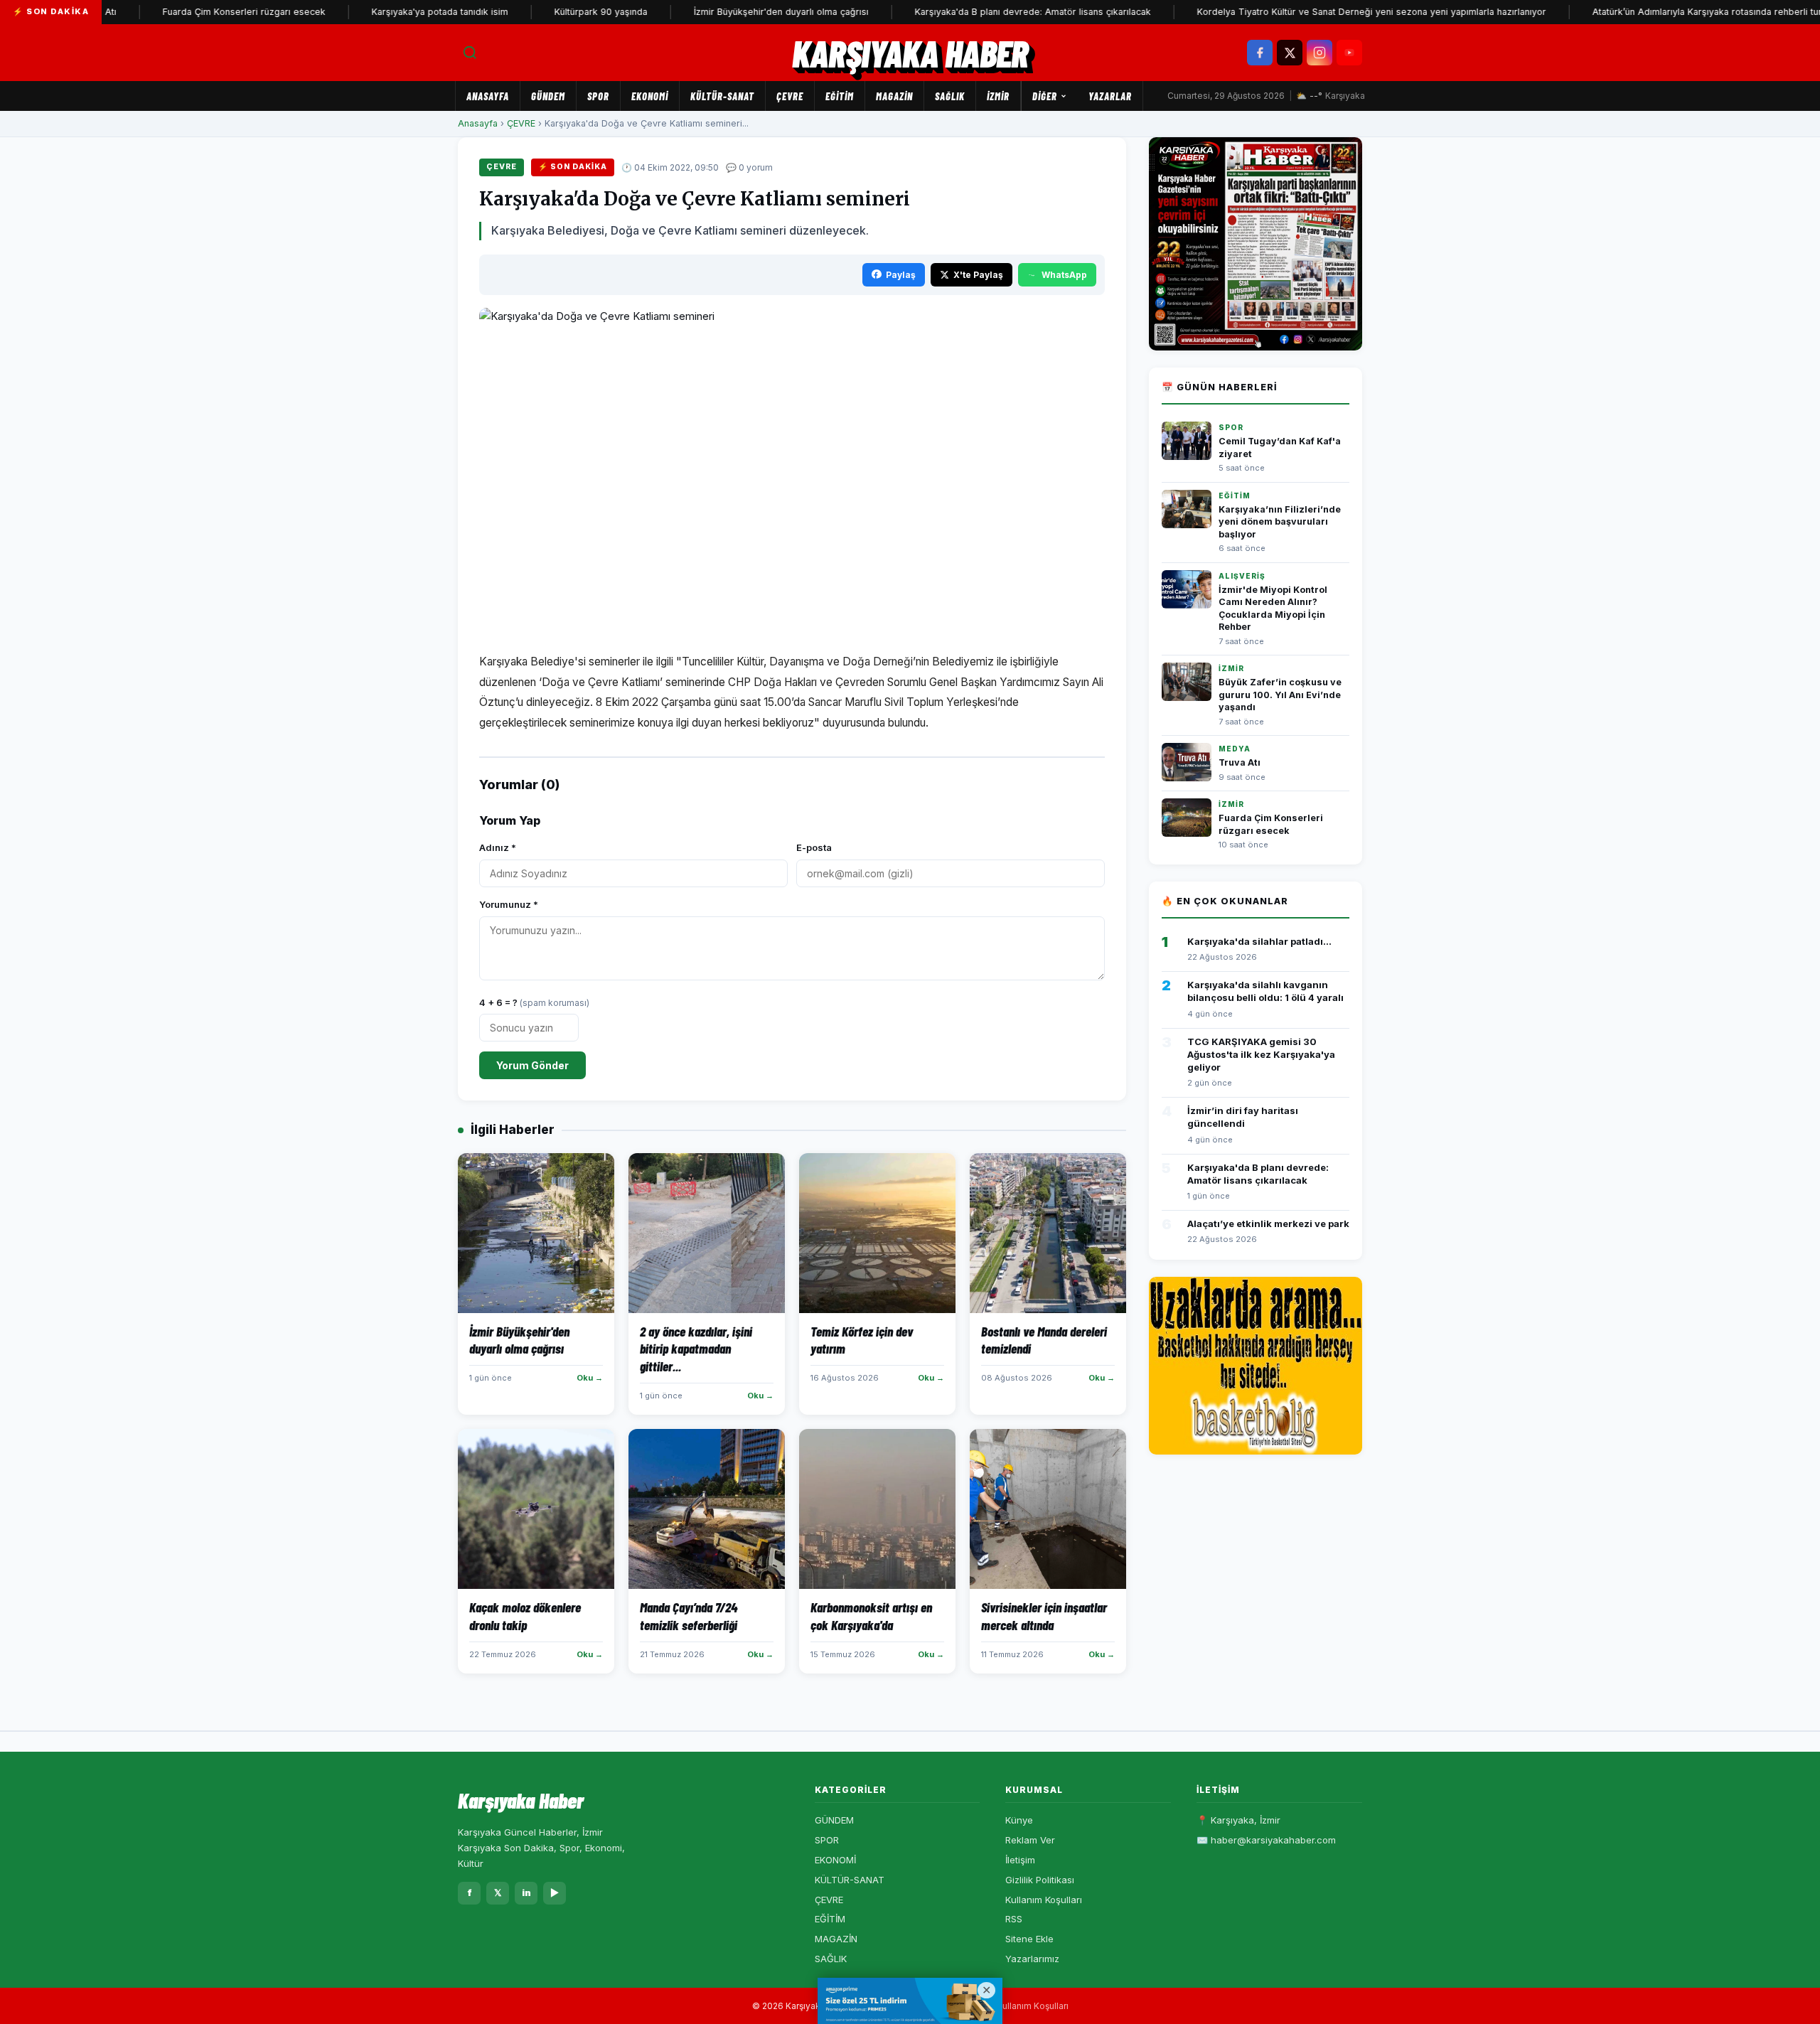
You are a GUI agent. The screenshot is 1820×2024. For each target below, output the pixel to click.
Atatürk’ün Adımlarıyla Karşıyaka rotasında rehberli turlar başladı (1683, 12)
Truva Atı (1240, 762)
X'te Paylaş (978, 275)
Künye (1019, 1820)
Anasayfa (488, 96)
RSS (1014, 1919)
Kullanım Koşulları (1044, 1900)
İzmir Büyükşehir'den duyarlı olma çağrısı (735, 12)
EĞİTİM (840, 96)
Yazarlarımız (1032, 1959)
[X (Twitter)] (1290, 53)
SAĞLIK (950, 96)
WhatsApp (1064, 275)
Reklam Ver (1030, 1840)
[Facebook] (1260, 53)
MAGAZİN (894, 96)
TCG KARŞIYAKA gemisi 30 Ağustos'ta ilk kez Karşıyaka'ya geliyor (1261, 1054)
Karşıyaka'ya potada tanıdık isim (394, 12)
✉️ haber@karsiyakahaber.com (1266, 1840)
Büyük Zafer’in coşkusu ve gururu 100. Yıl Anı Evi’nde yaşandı (1280, 695)
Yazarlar (1110, 96)
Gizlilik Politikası (1040, 1880)
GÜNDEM (548, 96)
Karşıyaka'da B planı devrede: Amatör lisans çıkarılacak (987, 12)
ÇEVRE (790, 96)
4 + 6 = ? (534, 1002)
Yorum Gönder (532, 1065)
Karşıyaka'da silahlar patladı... (1259, 941)
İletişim (1020, 1860)
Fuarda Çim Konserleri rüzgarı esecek (198, 12)
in (526, 1892)
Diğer (1045, 96)
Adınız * (498, 847)
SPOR (598, 96)
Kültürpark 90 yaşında (555, 12)
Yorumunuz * (509, 904)
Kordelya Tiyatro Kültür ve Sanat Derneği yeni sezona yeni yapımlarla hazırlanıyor (1326, 12)
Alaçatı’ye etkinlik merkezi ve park (1268, 1223)
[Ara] (470, 53)
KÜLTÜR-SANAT (722, 96)
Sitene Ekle (1029, 1939)
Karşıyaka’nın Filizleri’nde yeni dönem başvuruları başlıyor (1280, 522)
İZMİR (998, 96)
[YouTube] (1349, 53)
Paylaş (901, 275)
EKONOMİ (650, 96)
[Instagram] (1319, 53)
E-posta (814, 847)
